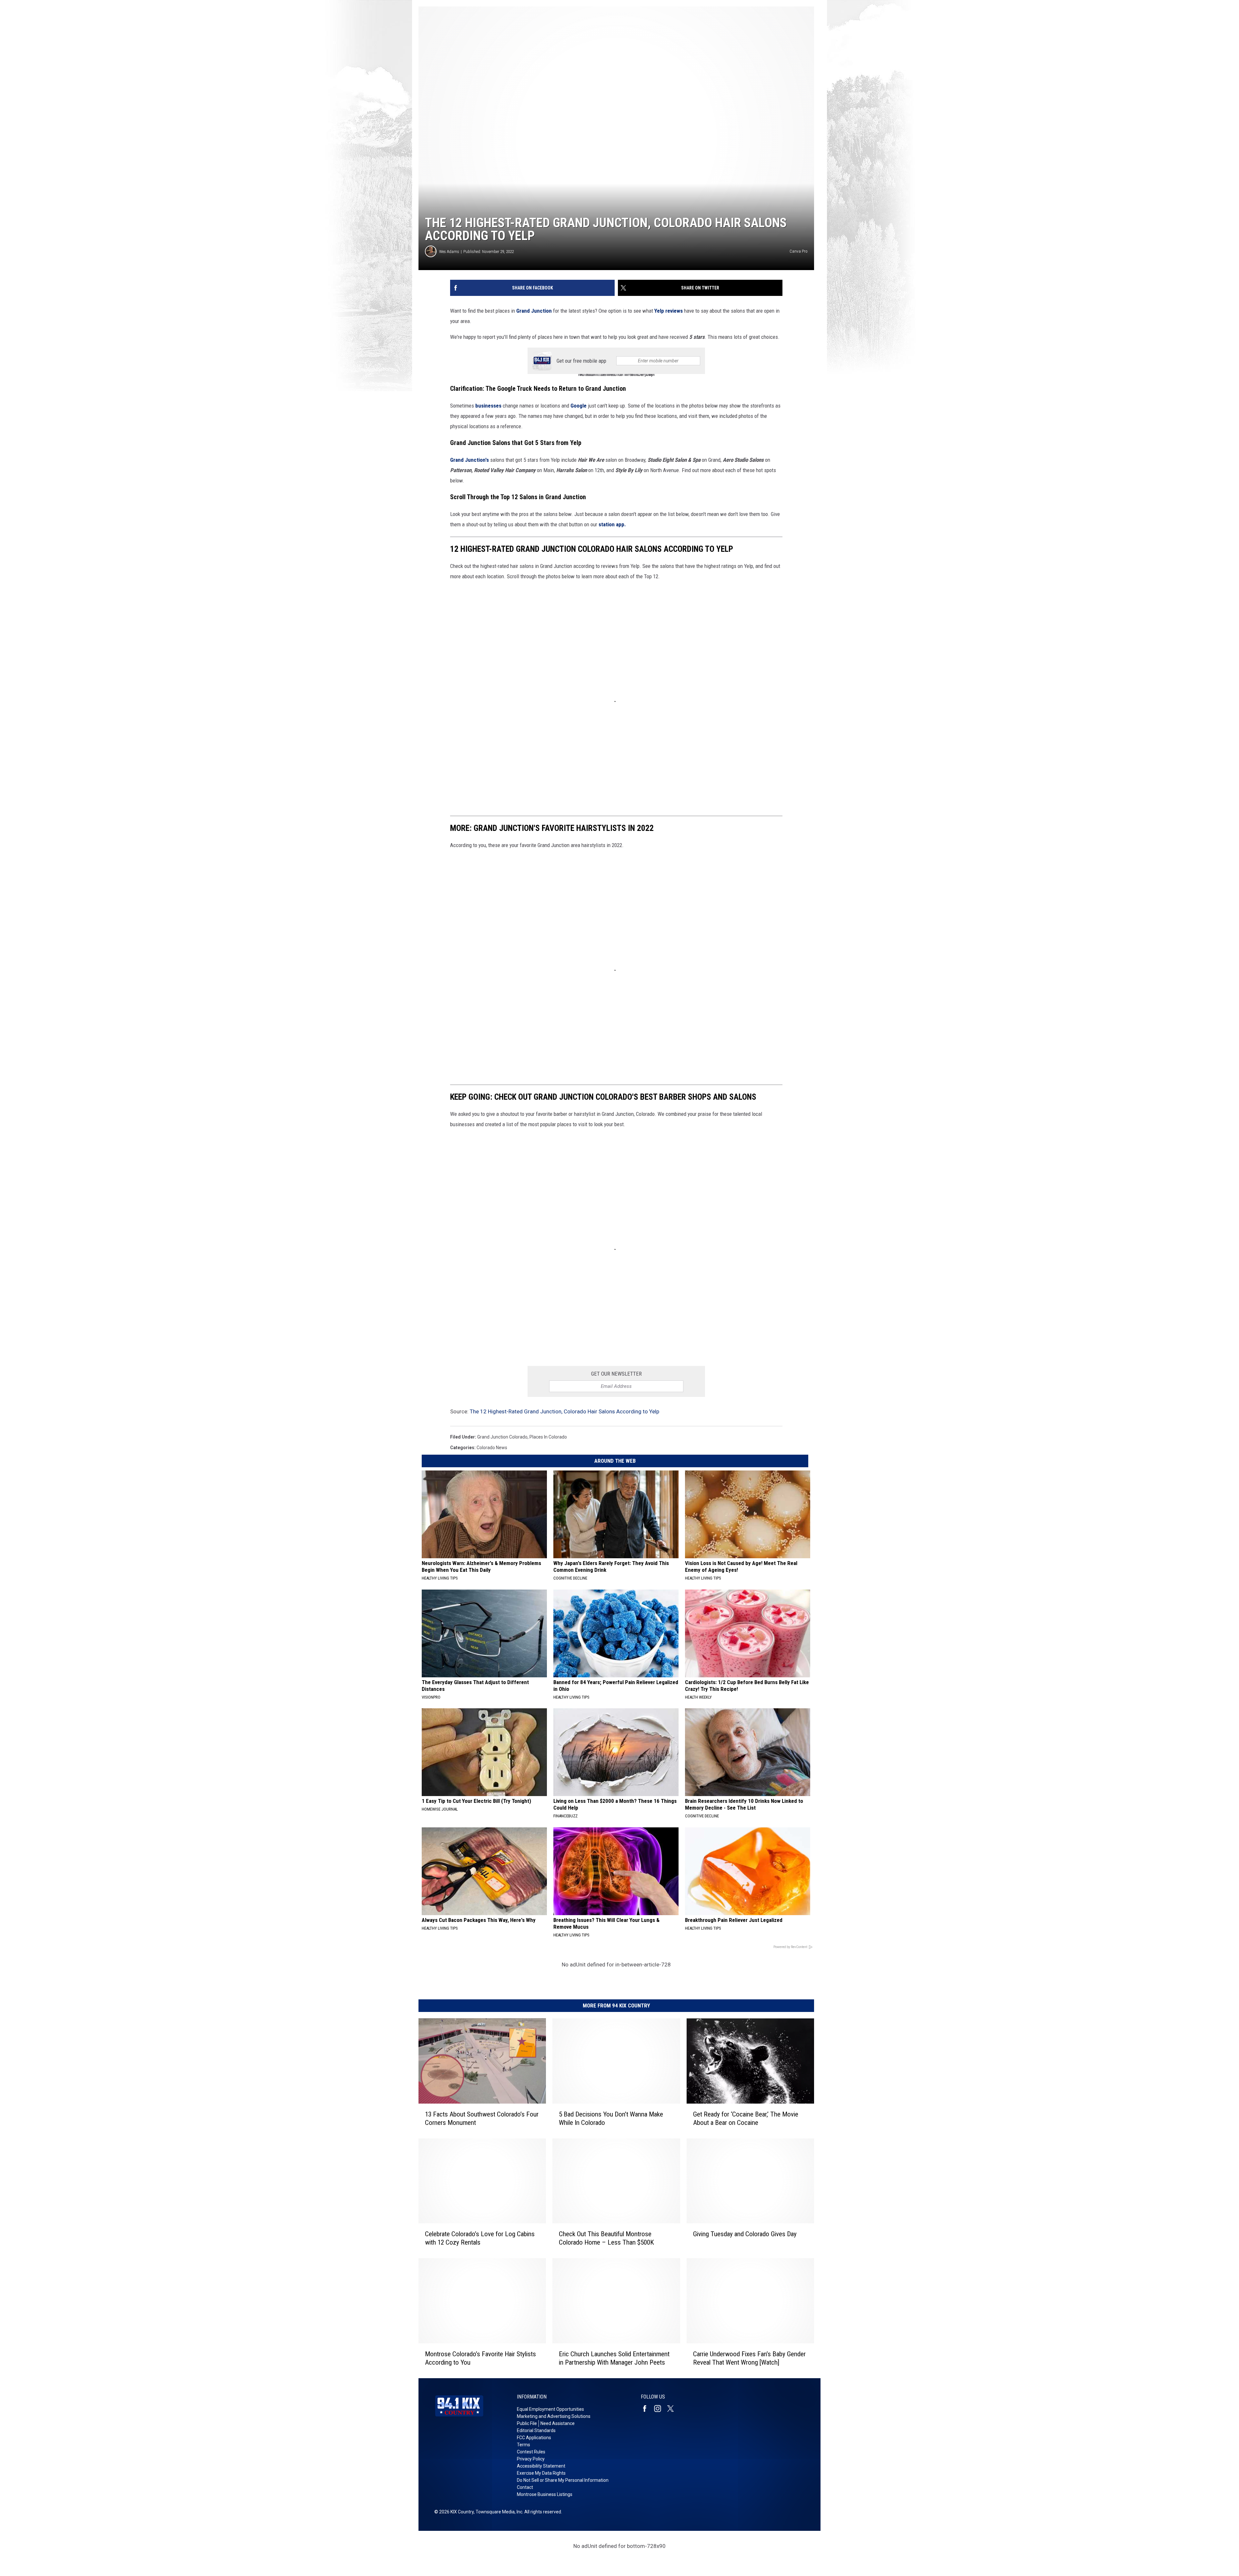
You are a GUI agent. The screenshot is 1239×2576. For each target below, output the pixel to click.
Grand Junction (534, 311)
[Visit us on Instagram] (660, 2409)
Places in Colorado (548, 1437)
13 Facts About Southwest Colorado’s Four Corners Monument (482, 2118)
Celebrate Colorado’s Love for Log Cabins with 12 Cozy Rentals (480, 2238)
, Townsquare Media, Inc (498, 2512)
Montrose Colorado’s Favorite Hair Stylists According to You (480, 2358)
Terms (524, 2445)
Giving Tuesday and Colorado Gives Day (745, 2234)
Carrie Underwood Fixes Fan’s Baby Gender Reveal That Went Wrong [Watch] (749, 2358)
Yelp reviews (669, 311)
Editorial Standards (536, 2430)
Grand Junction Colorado (502, 1437)
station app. (612, 524)
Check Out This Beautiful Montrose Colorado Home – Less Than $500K (606, 2238)
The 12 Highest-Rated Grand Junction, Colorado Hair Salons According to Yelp (564, 1411)
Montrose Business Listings (545, 2494)
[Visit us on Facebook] (647, 2409)
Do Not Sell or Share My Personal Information (563, 2480)
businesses (488, 406)
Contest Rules (531, 2452)
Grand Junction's (470, 460)
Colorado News (492, 1448)
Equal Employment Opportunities (550, 2409)
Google (579, 406)
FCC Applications (534, 2438)
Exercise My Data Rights (541, 2473)
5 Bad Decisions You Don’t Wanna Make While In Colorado (611, 2118)
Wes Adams (449, 252)
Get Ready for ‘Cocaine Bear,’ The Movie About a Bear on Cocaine (746, 2118)
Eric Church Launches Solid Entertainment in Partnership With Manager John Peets (614, 2358)
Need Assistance (558, 2423)
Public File (527, 2423)
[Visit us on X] (673, 2409)
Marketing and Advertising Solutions (554, 2416)
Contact (525, 2487)
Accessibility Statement (541, 2466)
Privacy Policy (531, 2459)
